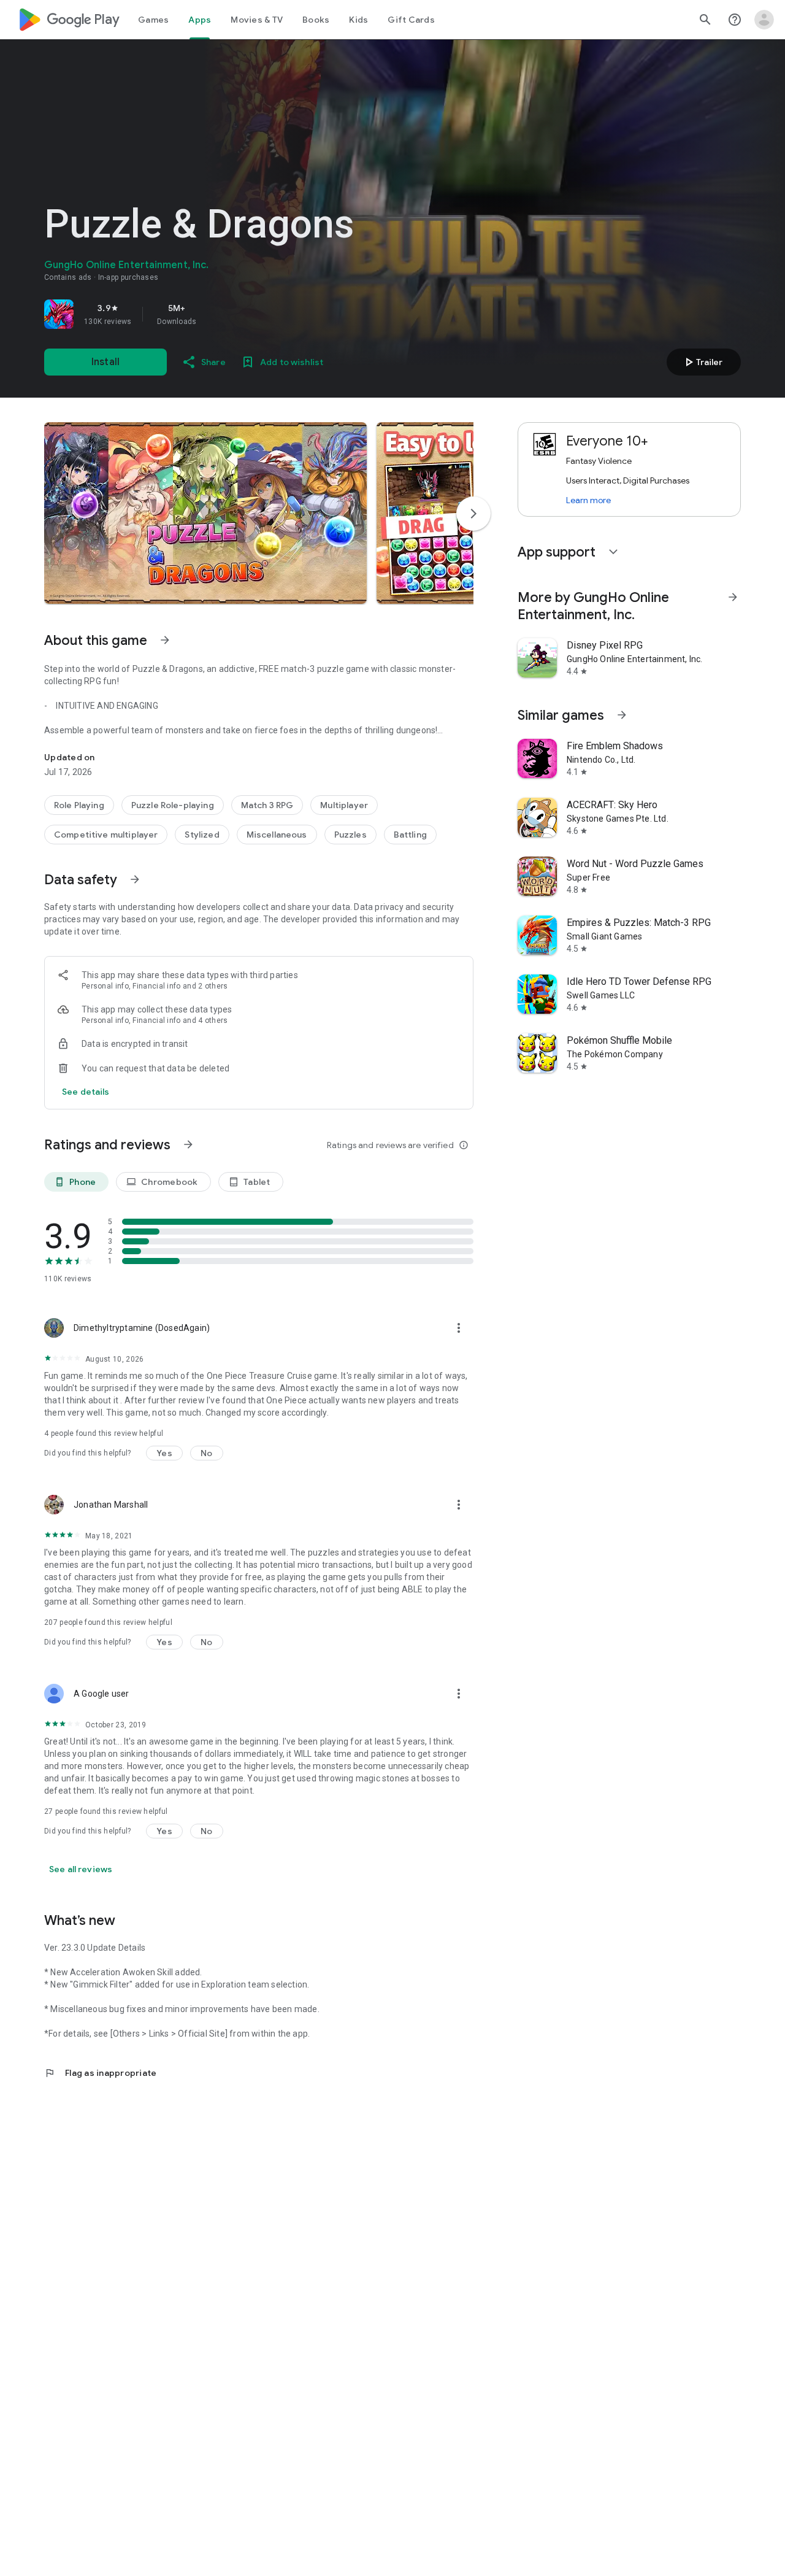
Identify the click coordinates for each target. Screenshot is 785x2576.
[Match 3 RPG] (267, 805)
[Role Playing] (79, 805)
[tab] (153, 20)
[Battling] (410, 835)
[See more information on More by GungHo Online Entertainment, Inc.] (733, 597)
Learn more (588, 500)
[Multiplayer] (344, 805)
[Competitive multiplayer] (106, 835)
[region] (216, 314)
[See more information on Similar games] (622, 715)
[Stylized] (202, 835)
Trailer (702, 362)
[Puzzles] (350, 835)
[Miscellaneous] (277, 835)
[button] (205, 513)
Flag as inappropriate (100, 2073)
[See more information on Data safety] (135, 879)
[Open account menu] (764, 20)
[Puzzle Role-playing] (173, 805)
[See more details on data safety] (86, 1092)
